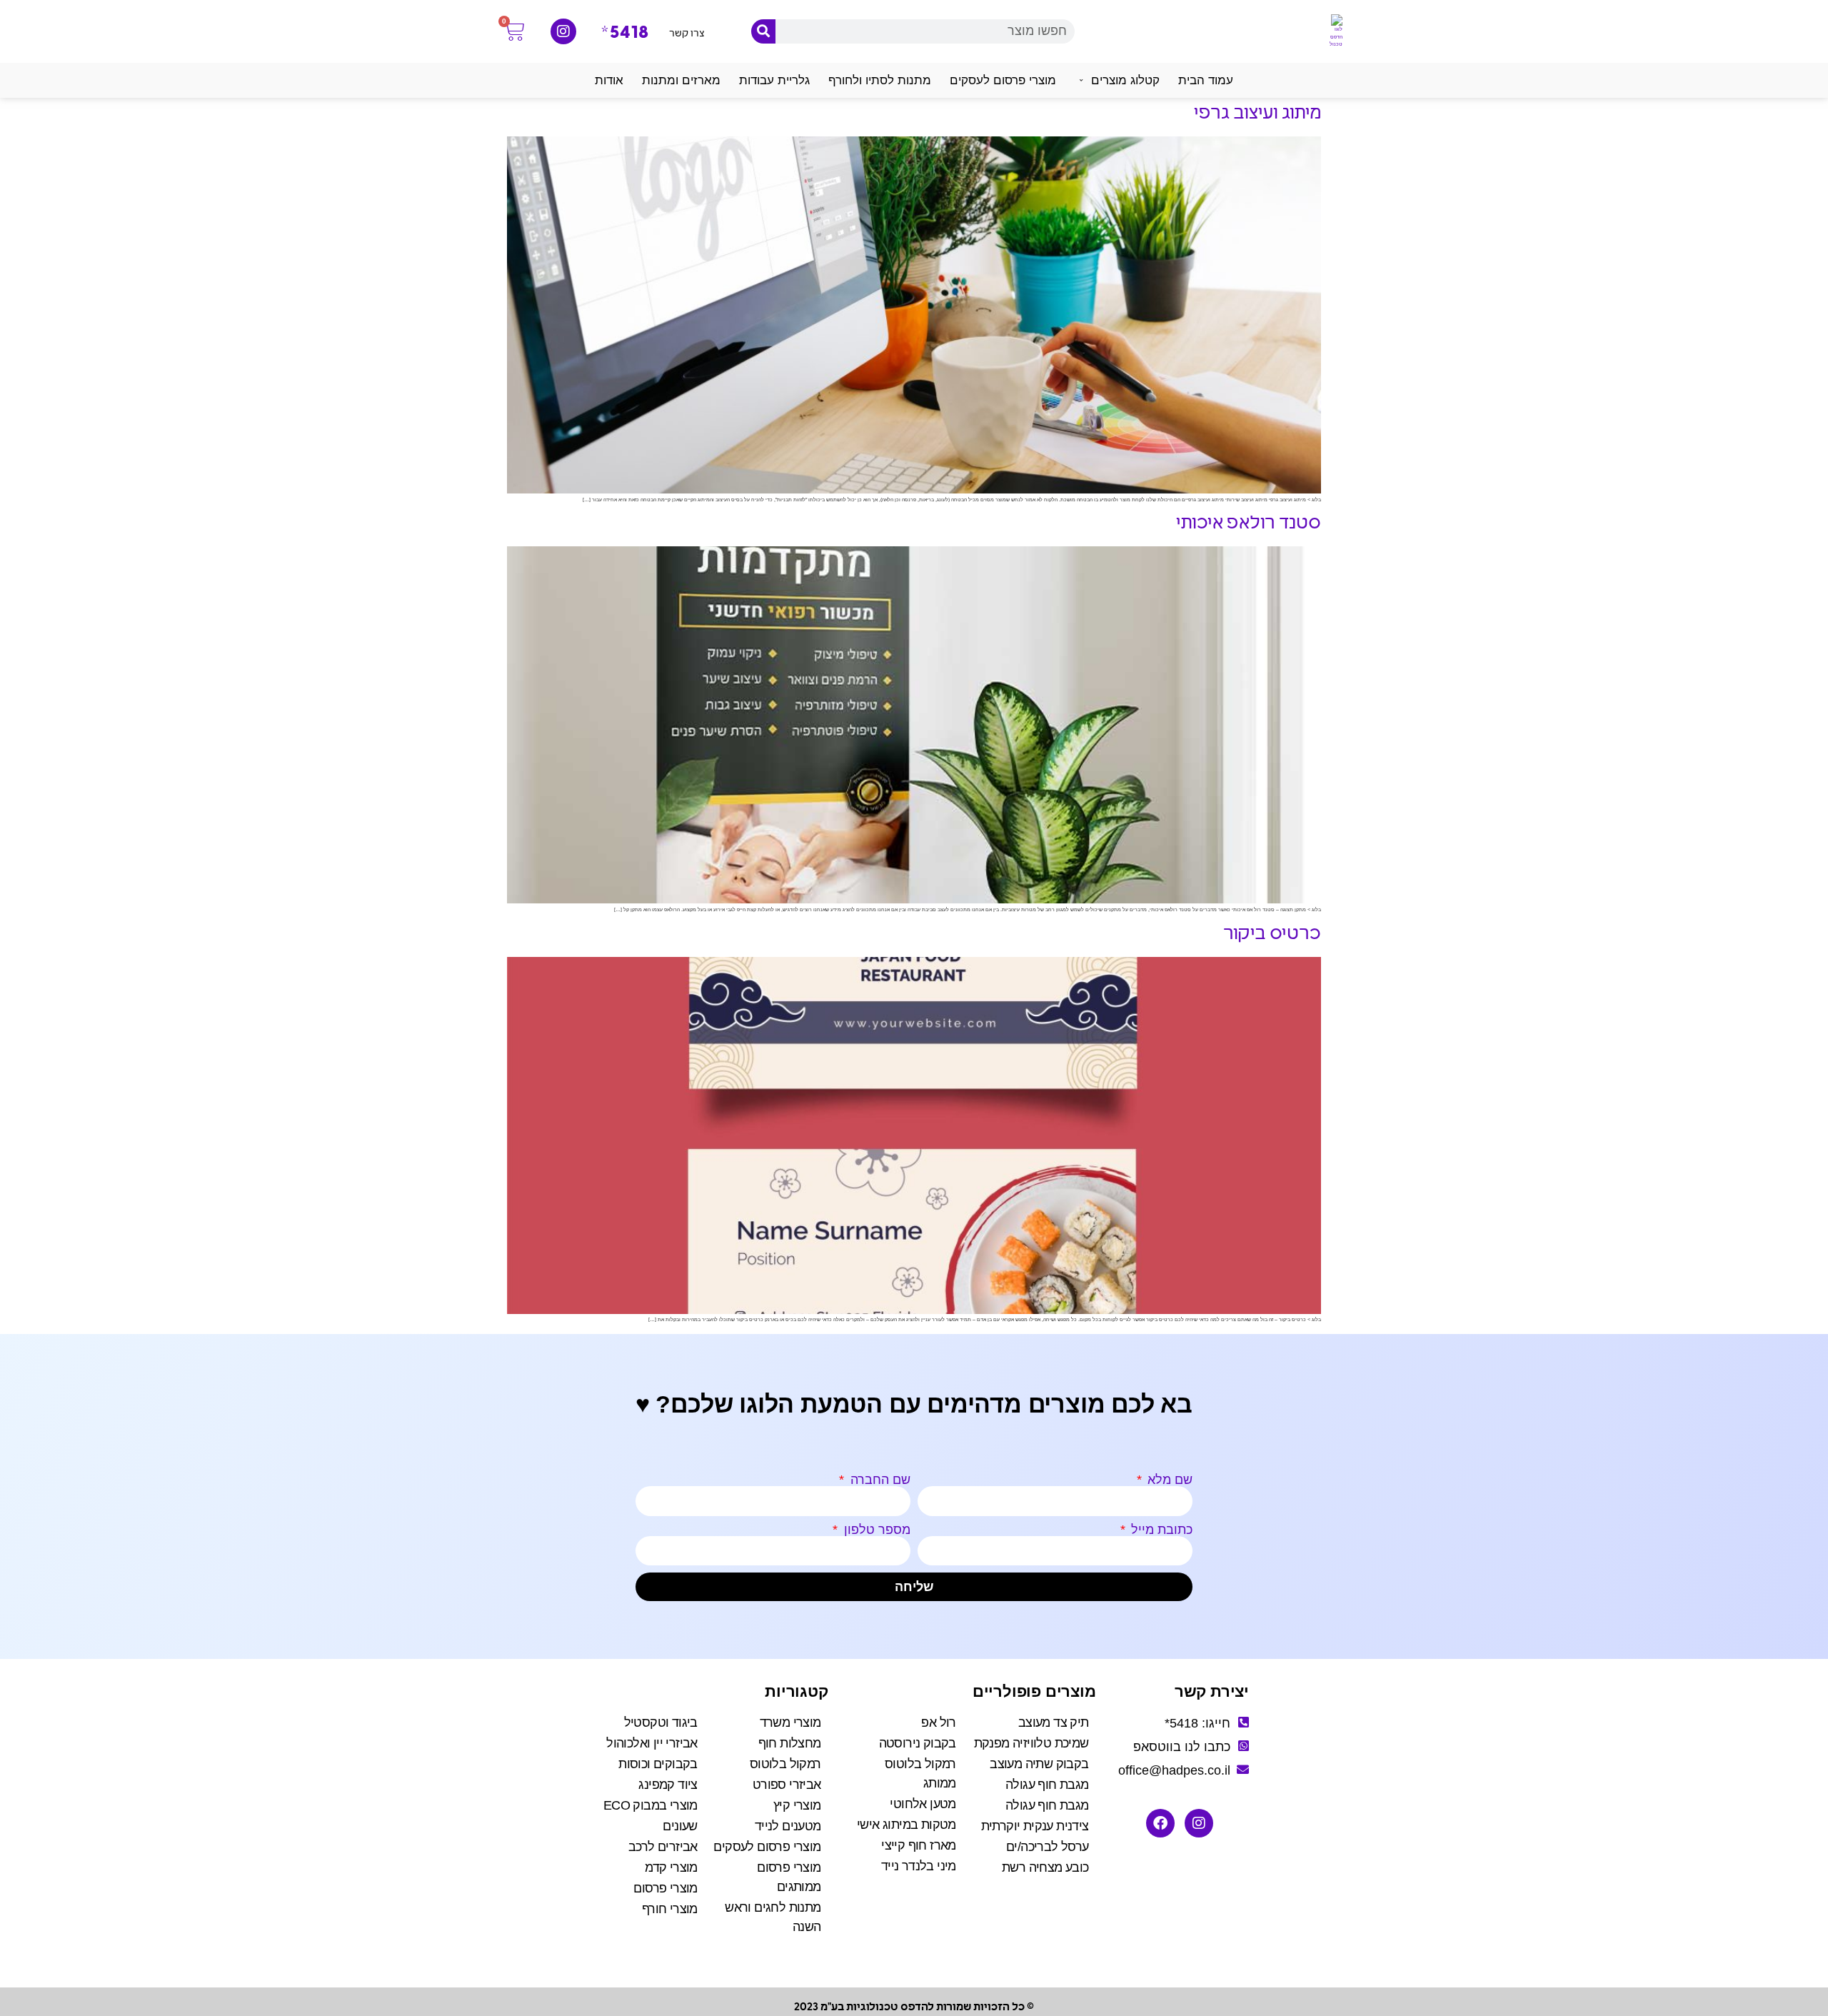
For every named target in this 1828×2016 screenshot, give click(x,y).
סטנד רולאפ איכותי (1249, 524)
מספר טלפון (875, 1530)
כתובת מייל (1160, 1530)
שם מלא (1168, 1480)
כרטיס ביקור (1272, 934)
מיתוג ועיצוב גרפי (1257, 114)
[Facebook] (1160, 1823)
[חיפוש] (763, 31)
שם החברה (879, 1480)
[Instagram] (563, 31)
